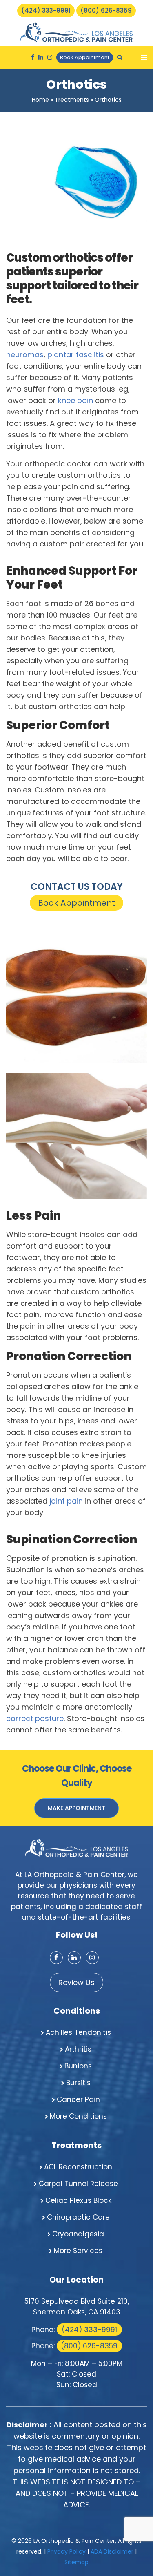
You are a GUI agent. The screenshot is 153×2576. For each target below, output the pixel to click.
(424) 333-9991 (46, 10)
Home (40, 100)
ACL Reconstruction (78, 2167)
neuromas (25, 355)
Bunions (78, 2066)
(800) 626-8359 (106, 10)
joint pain (66, 1501)
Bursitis (78, 2083)
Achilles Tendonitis (78, 2032)
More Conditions (78, 2116)
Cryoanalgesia (78, 2234)
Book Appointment (85, 57)
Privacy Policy (67, 2551)
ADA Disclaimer (112, 2551)
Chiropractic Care (78, 2217)
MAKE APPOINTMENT (76, 1808)
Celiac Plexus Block (78, 2200)
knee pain (75, 400)
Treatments (72, 100)
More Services (78, 2251)
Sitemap (76, 2562)
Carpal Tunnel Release (78, 2184)
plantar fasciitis (76, 355)
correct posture (35, 1718)
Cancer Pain (78, 2099)
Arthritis (78, 2049)
